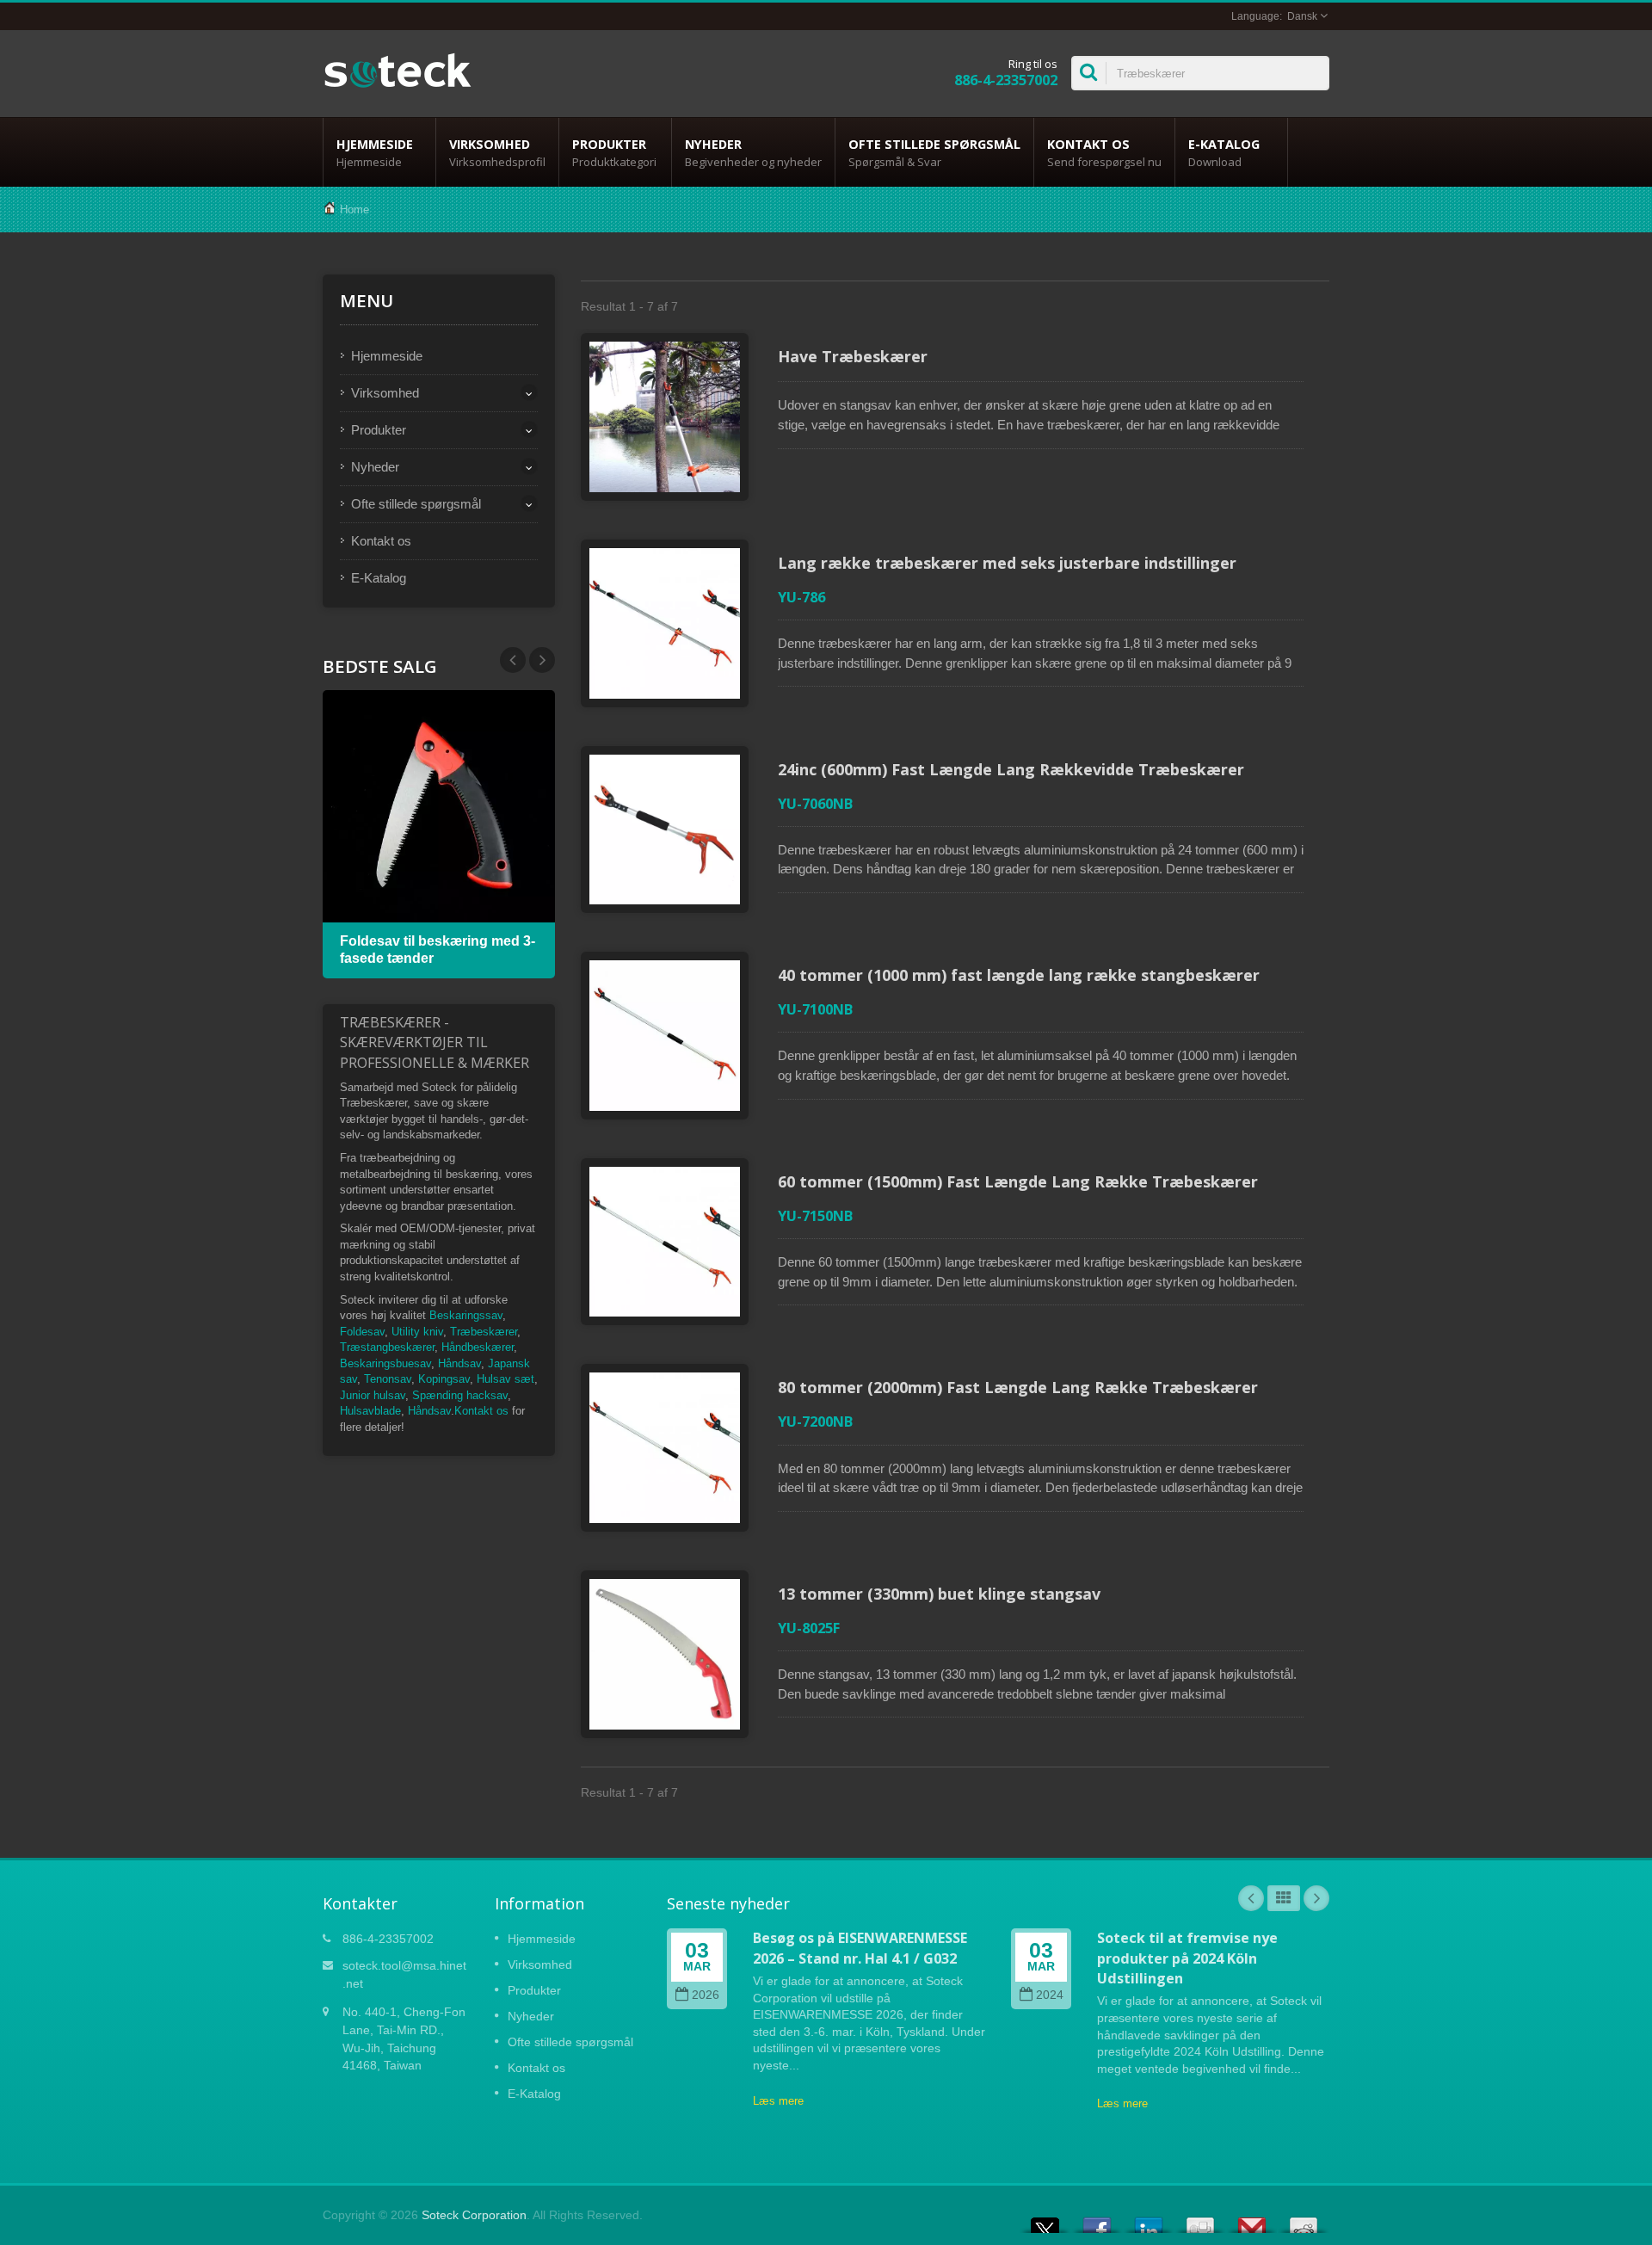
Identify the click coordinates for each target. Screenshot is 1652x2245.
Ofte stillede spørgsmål (934, 153)
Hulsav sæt (505, 1379)
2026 (706, 1995)
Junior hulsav (373, 1395)
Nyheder (753, 153)
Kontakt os (1104, 153)
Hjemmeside (375, 153)
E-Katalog (1224, 153)
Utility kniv (417, 1332)
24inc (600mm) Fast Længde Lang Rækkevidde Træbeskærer (1011, 769)
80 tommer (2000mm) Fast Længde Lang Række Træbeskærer (1018, 1387)
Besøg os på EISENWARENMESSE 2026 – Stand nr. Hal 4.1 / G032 (860, 1948)
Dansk (1302, 16)
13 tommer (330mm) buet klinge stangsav (939, 1594)
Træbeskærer (484, 1332)
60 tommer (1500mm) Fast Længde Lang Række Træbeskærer (1018, 1181)
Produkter (614, 153)
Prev (542, 660)
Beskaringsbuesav (385, 1363)
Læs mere (778, 2101)
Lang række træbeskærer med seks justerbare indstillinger (1007, 563)
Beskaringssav (466, 1315)
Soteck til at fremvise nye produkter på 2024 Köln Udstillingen (1187, 1958)
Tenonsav (388, 1379)
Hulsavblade (370, 1411)
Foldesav (362, 1332)
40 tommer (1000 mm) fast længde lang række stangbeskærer (1019, 975)
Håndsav (459, 1363)
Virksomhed (497, 153)
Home (354, 210)
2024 (1050, 1995)
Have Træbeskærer (853, 356)
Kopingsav (444, 1379)
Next (513, 660)
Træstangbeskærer (387, 1347)
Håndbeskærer (478, 1347)
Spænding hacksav (460, 1395)
